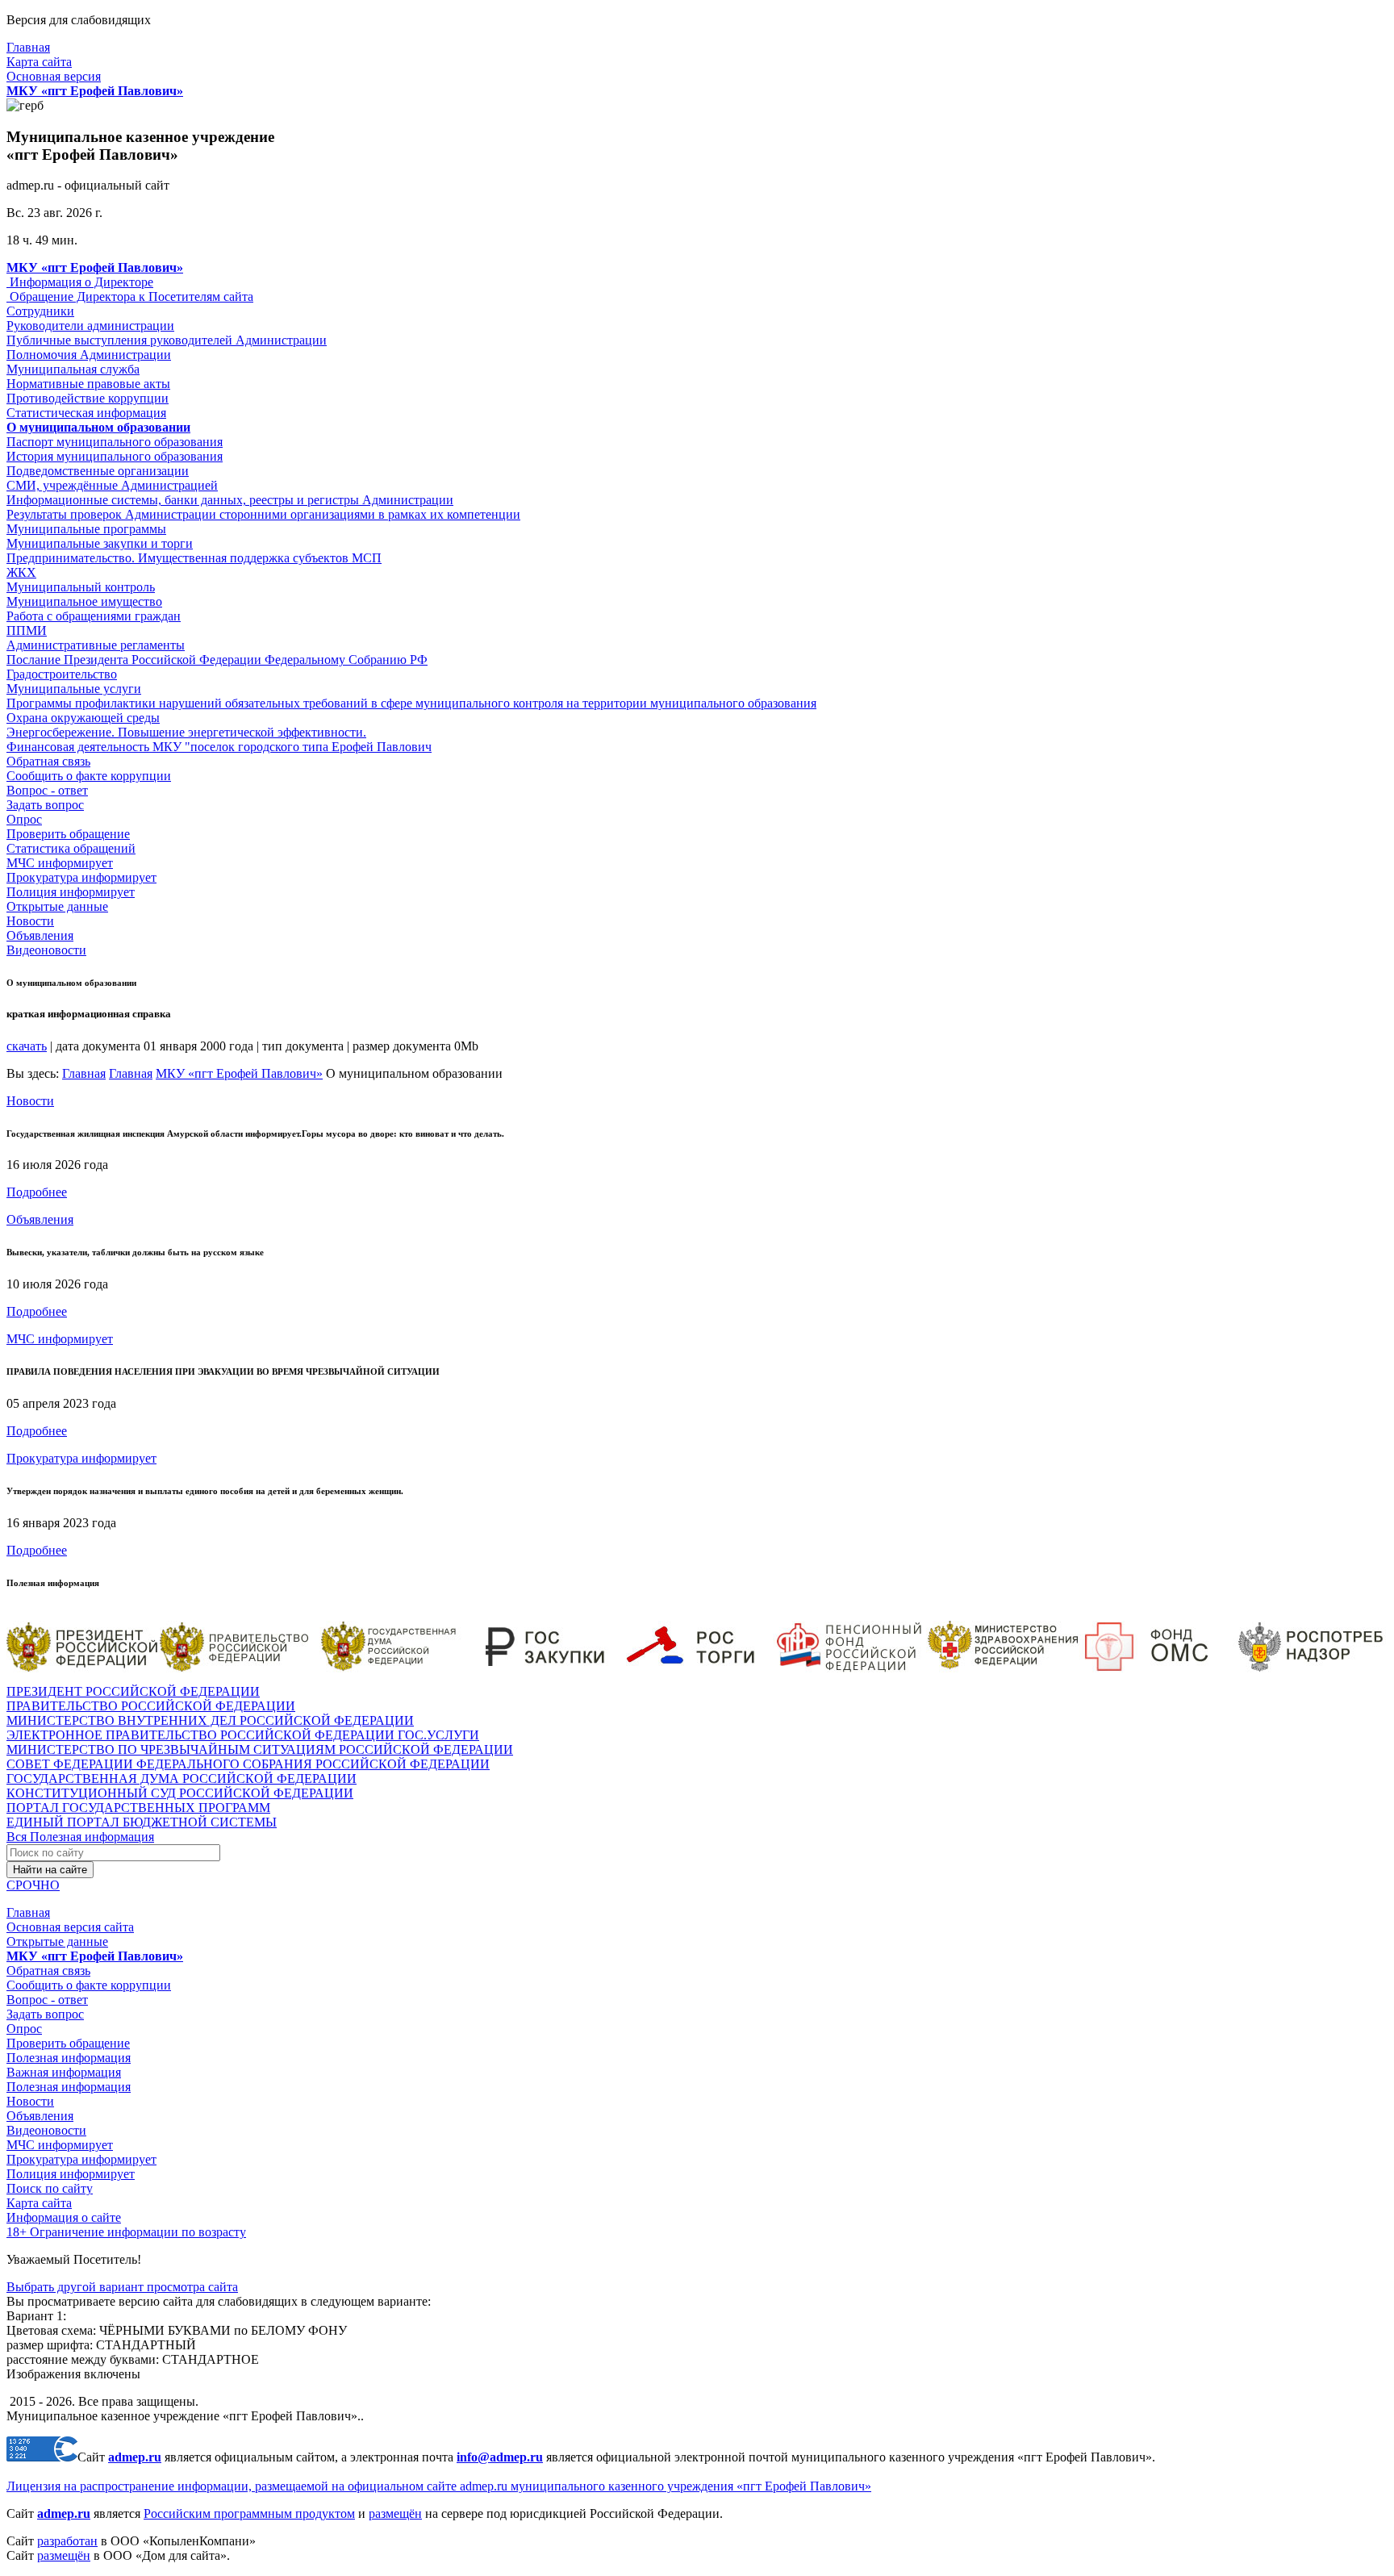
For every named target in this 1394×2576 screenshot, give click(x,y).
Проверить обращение (68, 834)
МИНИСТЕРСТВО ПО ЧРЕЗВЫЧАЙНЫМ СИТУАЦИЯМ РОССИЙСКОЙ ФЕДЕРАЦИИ (260, 1749)
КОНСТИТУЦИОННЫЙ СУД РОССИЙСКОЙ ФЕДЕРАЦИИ (180, 1793)
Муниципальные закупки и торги (100, 543)
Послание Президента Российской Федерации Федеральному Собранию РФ (217, 660)
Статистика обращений (71, 848)
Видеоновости (46, 950)
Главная (28, 47)
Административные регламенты (96, 645)
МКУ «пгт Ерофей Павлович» (239, 1073)
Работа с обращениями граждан (94, 616)
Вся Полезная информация (80, 1837)
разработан (67, 2541)
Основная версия (54, 76)
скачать (27, 1046)
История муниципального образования (115, 456)
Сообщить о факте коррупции (89, 776)
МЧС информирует (60, 863)
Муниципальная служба (73, 369)
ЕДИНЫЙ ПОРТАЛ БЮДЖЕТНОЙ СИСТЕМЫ (142, 1822)
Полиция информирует (71, 892)
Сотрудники (40, 311)
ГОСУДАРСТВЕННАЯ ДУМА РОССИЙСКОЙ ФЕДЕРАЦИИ (182, 1779)
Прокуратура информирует (81, 877)
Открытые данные (57, 906)
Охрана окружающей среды (83, 718)
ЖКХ (21, 572)
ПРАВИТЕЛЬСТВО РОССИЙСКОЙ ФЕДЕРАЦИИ (151, 1706)
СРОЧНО (33, 1885)
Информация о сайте (64, 2217)
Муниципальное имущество (84, 601)
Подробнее (37, 1192)
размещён (395, 2513)
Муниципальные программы (86, 529)
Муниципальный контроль (81, 587)
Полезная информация (69, 2058)
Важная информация (64, 2072)
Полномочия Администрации (89, 355)
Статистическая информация (86, 413)
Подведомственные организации (98, 471)
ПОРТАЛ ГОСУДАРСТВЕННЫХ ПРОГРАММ (138, 1808)
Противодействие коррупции (88, 398)
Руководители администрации (90, 326)
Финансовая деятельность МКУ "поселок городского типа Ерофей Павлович (219, 747)
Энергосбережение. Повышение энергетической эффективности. (186, 732)
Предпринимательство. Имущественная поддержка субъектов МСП (194, 558)
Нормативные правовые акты (88, 384)
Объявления (40, 935)
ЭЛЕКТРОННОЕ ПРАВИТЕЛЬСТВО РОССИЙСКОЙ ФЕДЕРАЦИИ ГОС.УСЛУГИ (243, 1735)
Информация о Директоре (80, 282)
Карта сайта (39, 62)
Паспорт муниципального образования (115, 442)
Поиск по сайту (50, 2188)
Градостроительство (62, 674)
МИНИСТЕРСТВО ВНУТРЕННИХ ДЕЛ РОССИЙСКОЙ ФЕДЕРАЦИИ (210, 1720)
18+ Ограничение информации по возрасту (126, 2232)
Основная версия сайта (70, 1927)
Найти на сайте (50, 1870)
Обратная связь (48, 761)
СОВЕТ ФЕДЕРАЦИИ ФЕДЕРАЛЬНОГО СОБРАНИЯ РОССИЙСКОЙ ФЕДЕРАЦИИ (248, 1764)
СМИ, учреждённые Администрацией (112, 485)
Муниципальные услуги (74, 689)
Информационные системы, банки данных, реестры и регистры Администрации (230, 500)
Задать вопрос (45, 805)
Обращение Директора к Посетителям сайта (130, 296)
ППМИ (27, 630)
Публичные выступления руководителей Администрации (167, 340)
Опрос (24, 819)
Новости (30, 921)
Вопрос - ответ (47, 790)
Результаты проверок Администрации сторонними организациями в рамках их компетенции (263, 514)
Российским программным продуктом (249, 2513)
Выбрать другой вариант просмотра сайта (122, 2287)
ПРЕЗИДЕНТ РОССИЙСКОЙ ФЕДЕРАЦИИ (133, 1691)
